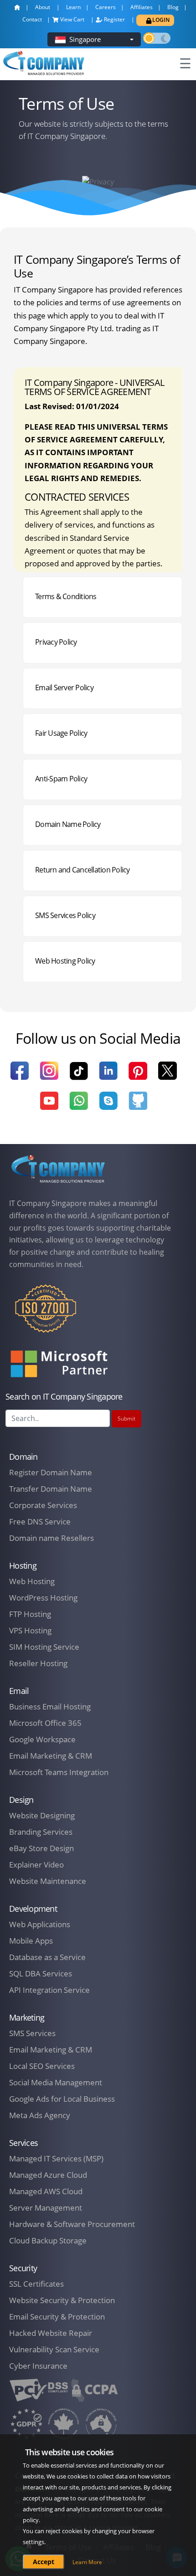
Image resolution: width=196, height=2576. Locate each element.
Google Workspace (42, 1739)
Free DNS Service (40, 1521)
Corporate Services (43, 1505)
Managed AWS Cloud (46, 2191)
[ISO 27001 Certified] (46, 1314)
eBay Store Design (41, 1848)
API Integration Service (49, 1990)
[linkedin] (108, 1076)
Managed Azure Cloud (48, 2175)
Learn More (87, 2562)
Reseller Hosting (38, 1663)
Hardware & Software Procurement (72, 2224)
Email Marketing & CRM (51, 1756)
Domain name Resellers (52, 1538)
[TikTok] (79, 1077)
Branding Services (41, 1832)
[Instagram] (49, 1076)
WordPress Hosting (43, 1598)
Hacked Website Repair (51, 2333)
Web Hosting (32, 1581)
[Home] (58, 1169)
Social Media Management (56, 2082)
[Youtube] (49, 1106)
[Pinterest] (138, 1076)
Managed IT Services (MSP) (56, 2158)
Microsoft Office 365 (45, 1723)
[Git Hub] (138, 1106)
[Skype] (108, 1106)
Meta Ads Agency (40, 2115)
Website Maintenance (48, 1881)
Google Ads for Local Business (62, 2099)
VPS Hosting (30, 1630)
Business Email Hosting (50, 1706)
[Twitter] (168, 1076)
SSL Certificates (36, 2284)
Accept (44, 2562)
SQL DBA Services (41, 1973)
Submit (126, 1419)
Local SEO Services (42, 2066)
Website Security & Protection (62, 2300)
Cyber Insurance (38, 2366)
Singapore (85, 39)
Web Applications (40, 1924)
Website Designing (42, 1815)
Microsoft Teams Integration (59, 1772)
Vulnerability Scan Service (54, 2349)
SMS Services (32, 2033)
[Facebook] (20, 1076)
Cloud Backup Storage (48, 2240)
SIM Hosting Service (44, 1647)
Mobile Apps (31, 1941)
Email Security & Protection (57, 2317)
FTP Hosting (30, 1614)
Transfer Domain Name (51, 1489)
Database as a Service (47, 1957)
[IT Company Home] (19, 10)
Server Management (46, 2208)
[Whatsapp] (79, 1106)
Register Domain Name (51, 1472)
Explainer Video (36, 1865)
